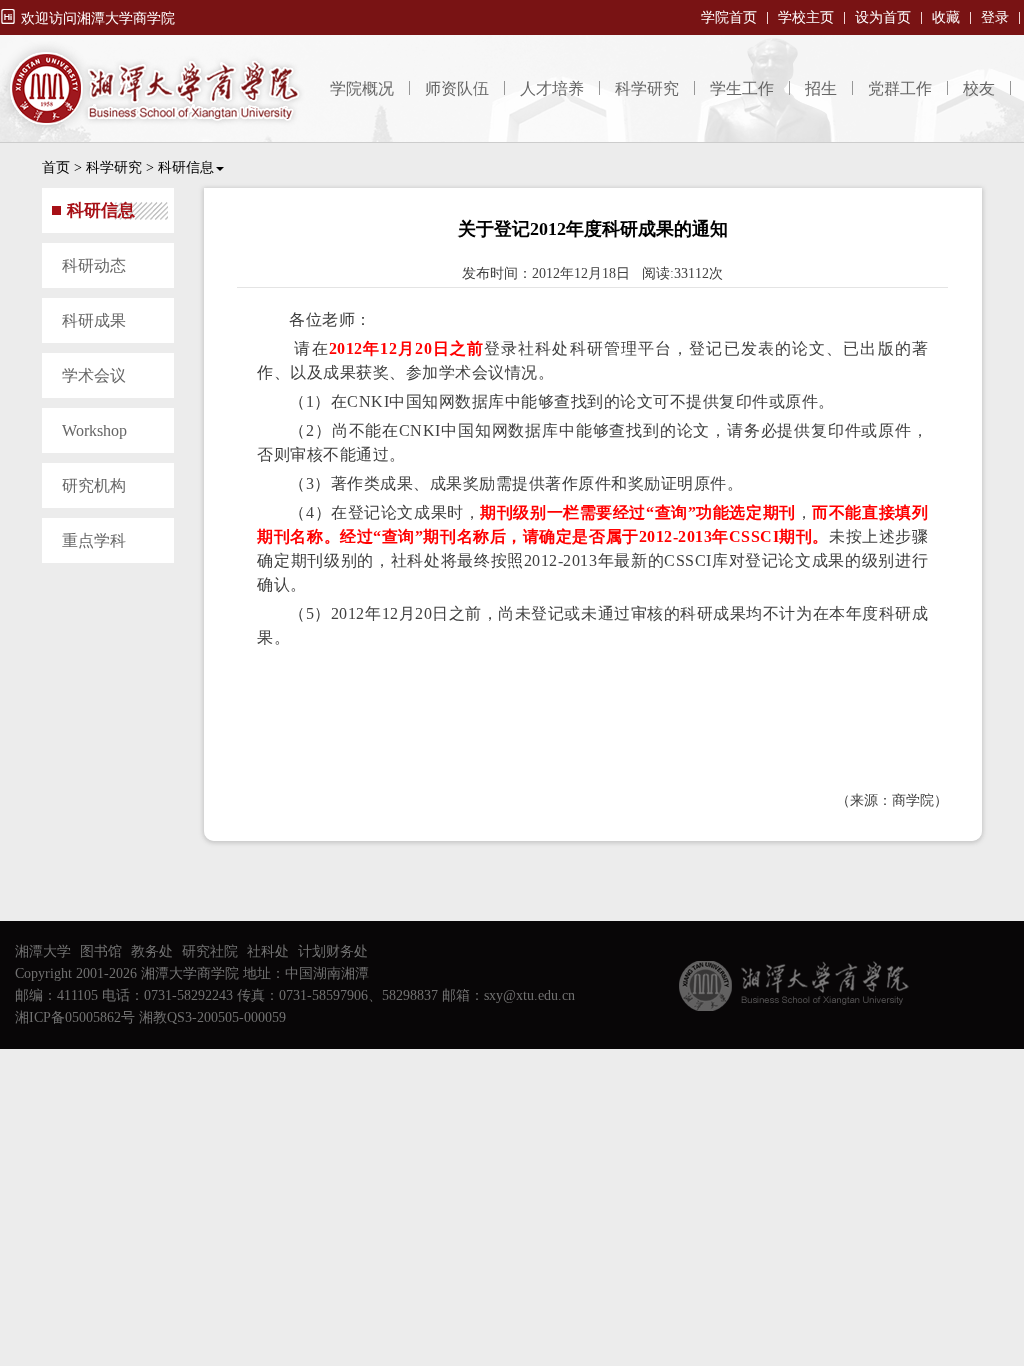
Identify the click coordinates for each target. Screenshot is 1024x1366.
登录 (995, 17)
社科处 (268, 951)
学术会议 (94, 375)
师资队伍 (457, 88)
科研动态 (94, 265)
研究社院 (210, 951)
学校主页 (806, 17)
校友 (979, 88)
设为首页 (883, 17)
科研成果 (94, 320)
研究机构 (94, 485)
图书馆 (101, 951)
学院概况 (362, 88)
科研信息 (186, 167)
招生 (821, 88)
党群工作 (900, 88)
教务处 (152, 951)
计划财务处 (333, 951)
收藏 (946, 17)
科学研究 (647, 88)
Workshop (94, 430)
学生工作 (742, 88)
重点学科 (94, 540)
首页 (56, 167)
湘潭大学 (43, 951)
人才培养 (552, 88)
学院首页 (729, 17)
